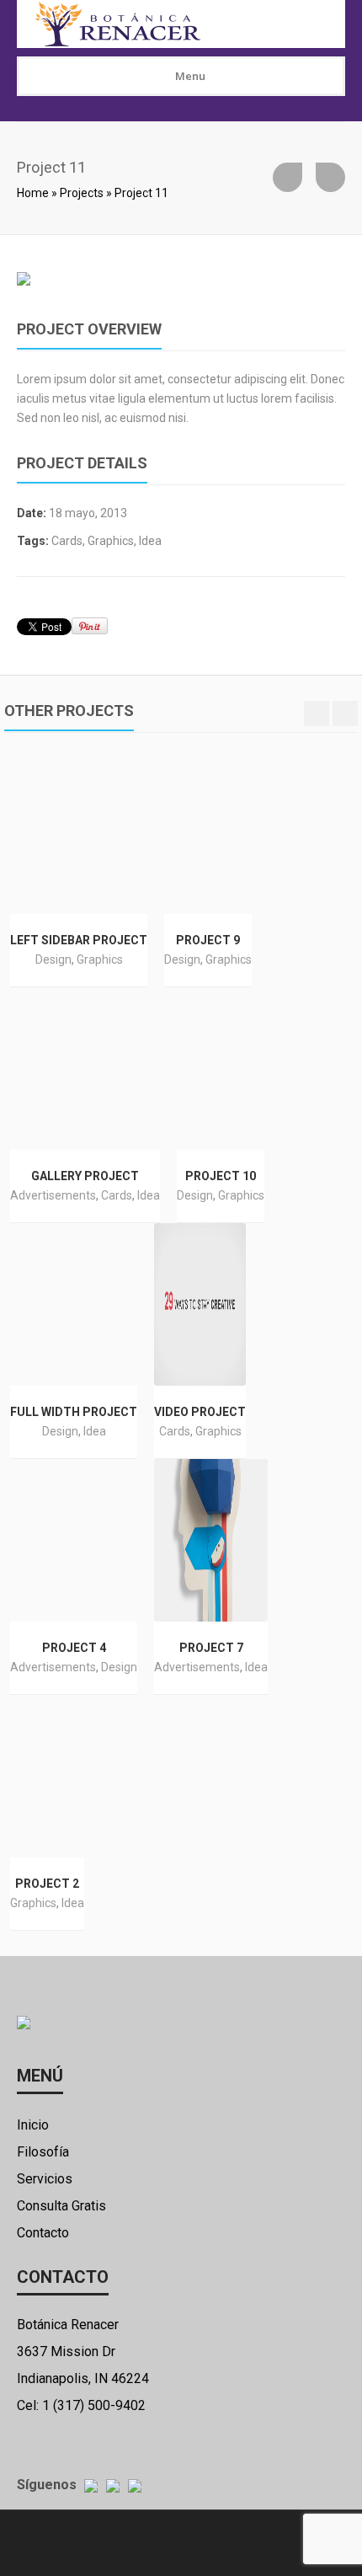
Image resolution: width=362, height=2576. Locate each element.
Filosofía (43, 2152)
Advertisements (53, 1195)
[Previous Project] (287, 177)
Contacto (43, 2233)
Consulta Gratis (61, 2206)
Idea (150, 541)
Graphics (111, 541)
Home (33, 193)
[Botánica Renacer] (178, 24)
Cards (67, 541)
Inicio (33, 2125)
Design (53, 959)
